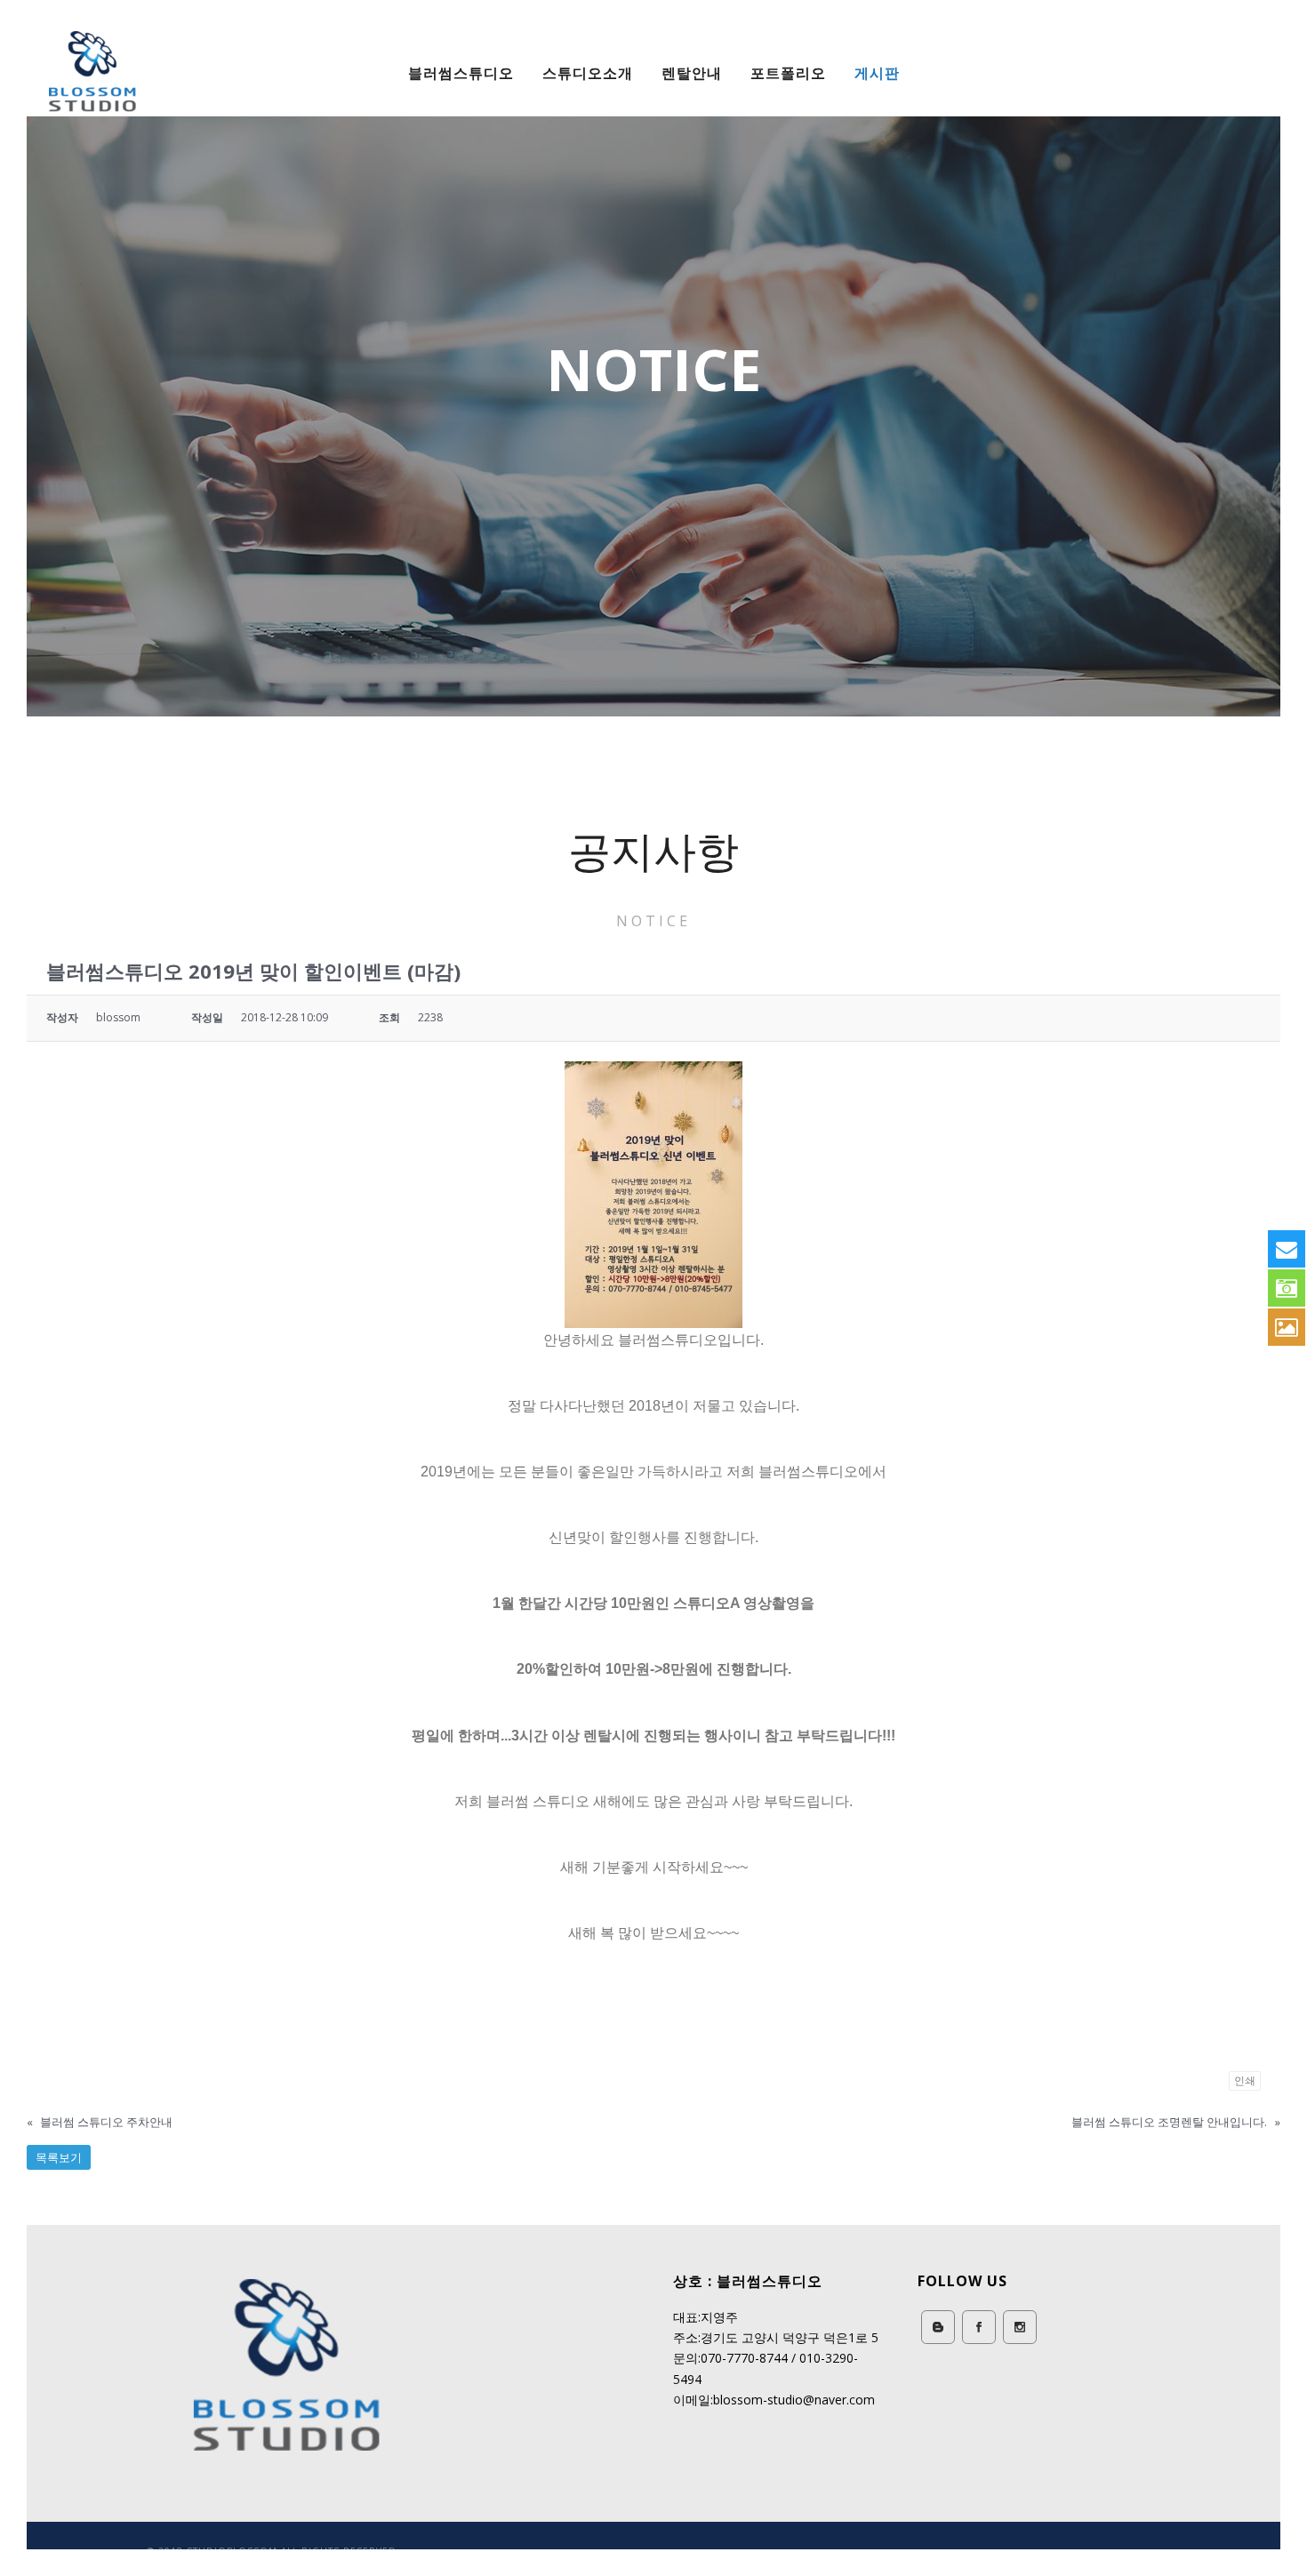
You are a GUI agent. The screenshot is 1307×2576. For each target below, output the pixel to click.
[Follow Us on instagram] (1020, 2327)
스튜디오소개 (588, 73)
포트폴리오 (788, 73)
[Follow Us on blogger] (938, 2327)
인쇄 (1245, 2080)
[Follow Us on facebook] (979, 2327)
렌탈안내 (692, 73)
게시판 (877, 73)
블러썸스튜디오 (461, 73)
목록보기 (59, 2157)
